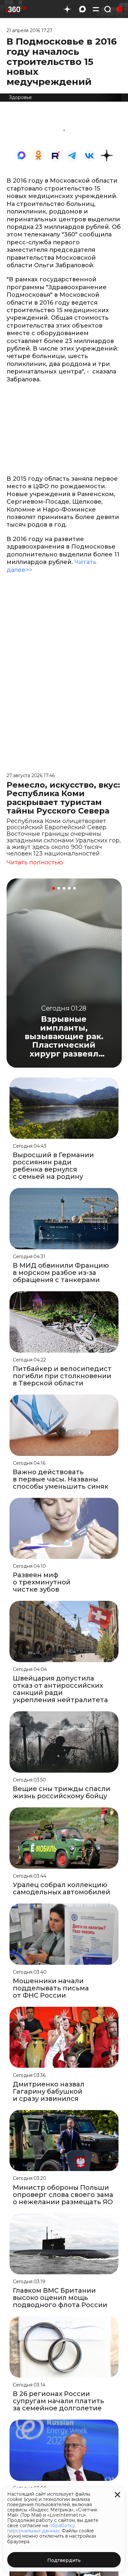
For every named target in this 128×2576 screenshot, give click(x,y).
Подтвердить (64, 2560)
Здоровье (20, 97)
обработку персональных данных (41, 2528)
